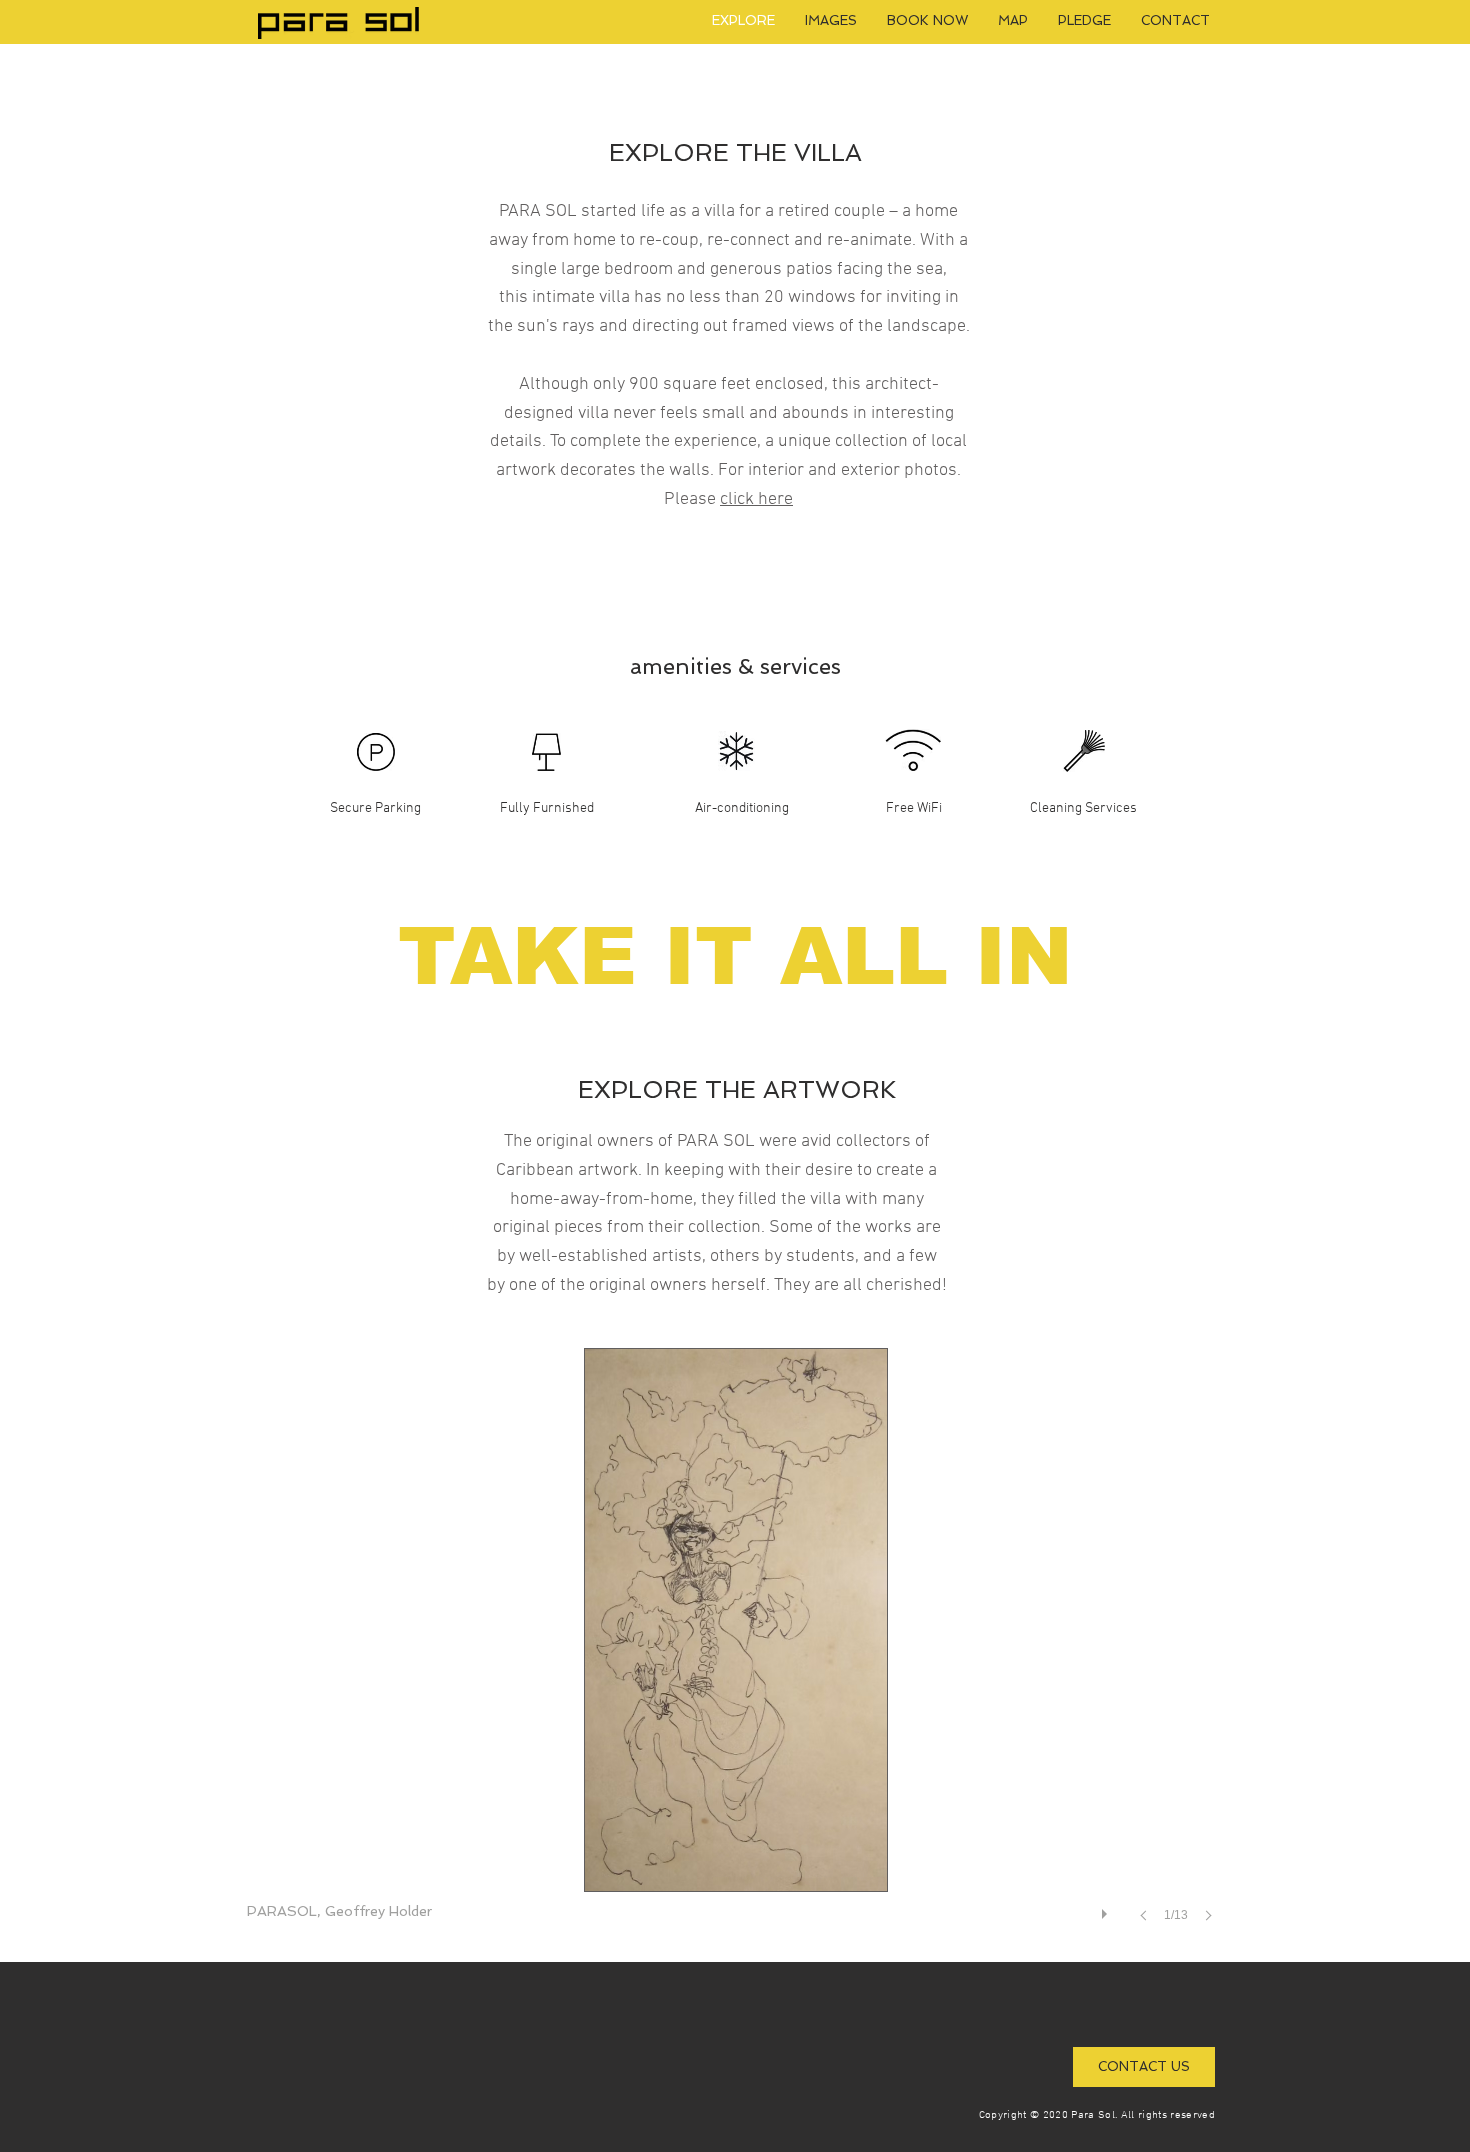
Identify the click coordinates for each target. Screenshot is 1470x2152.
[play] (1107, 1909)
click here (756, 499)
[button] (736, 1655)
